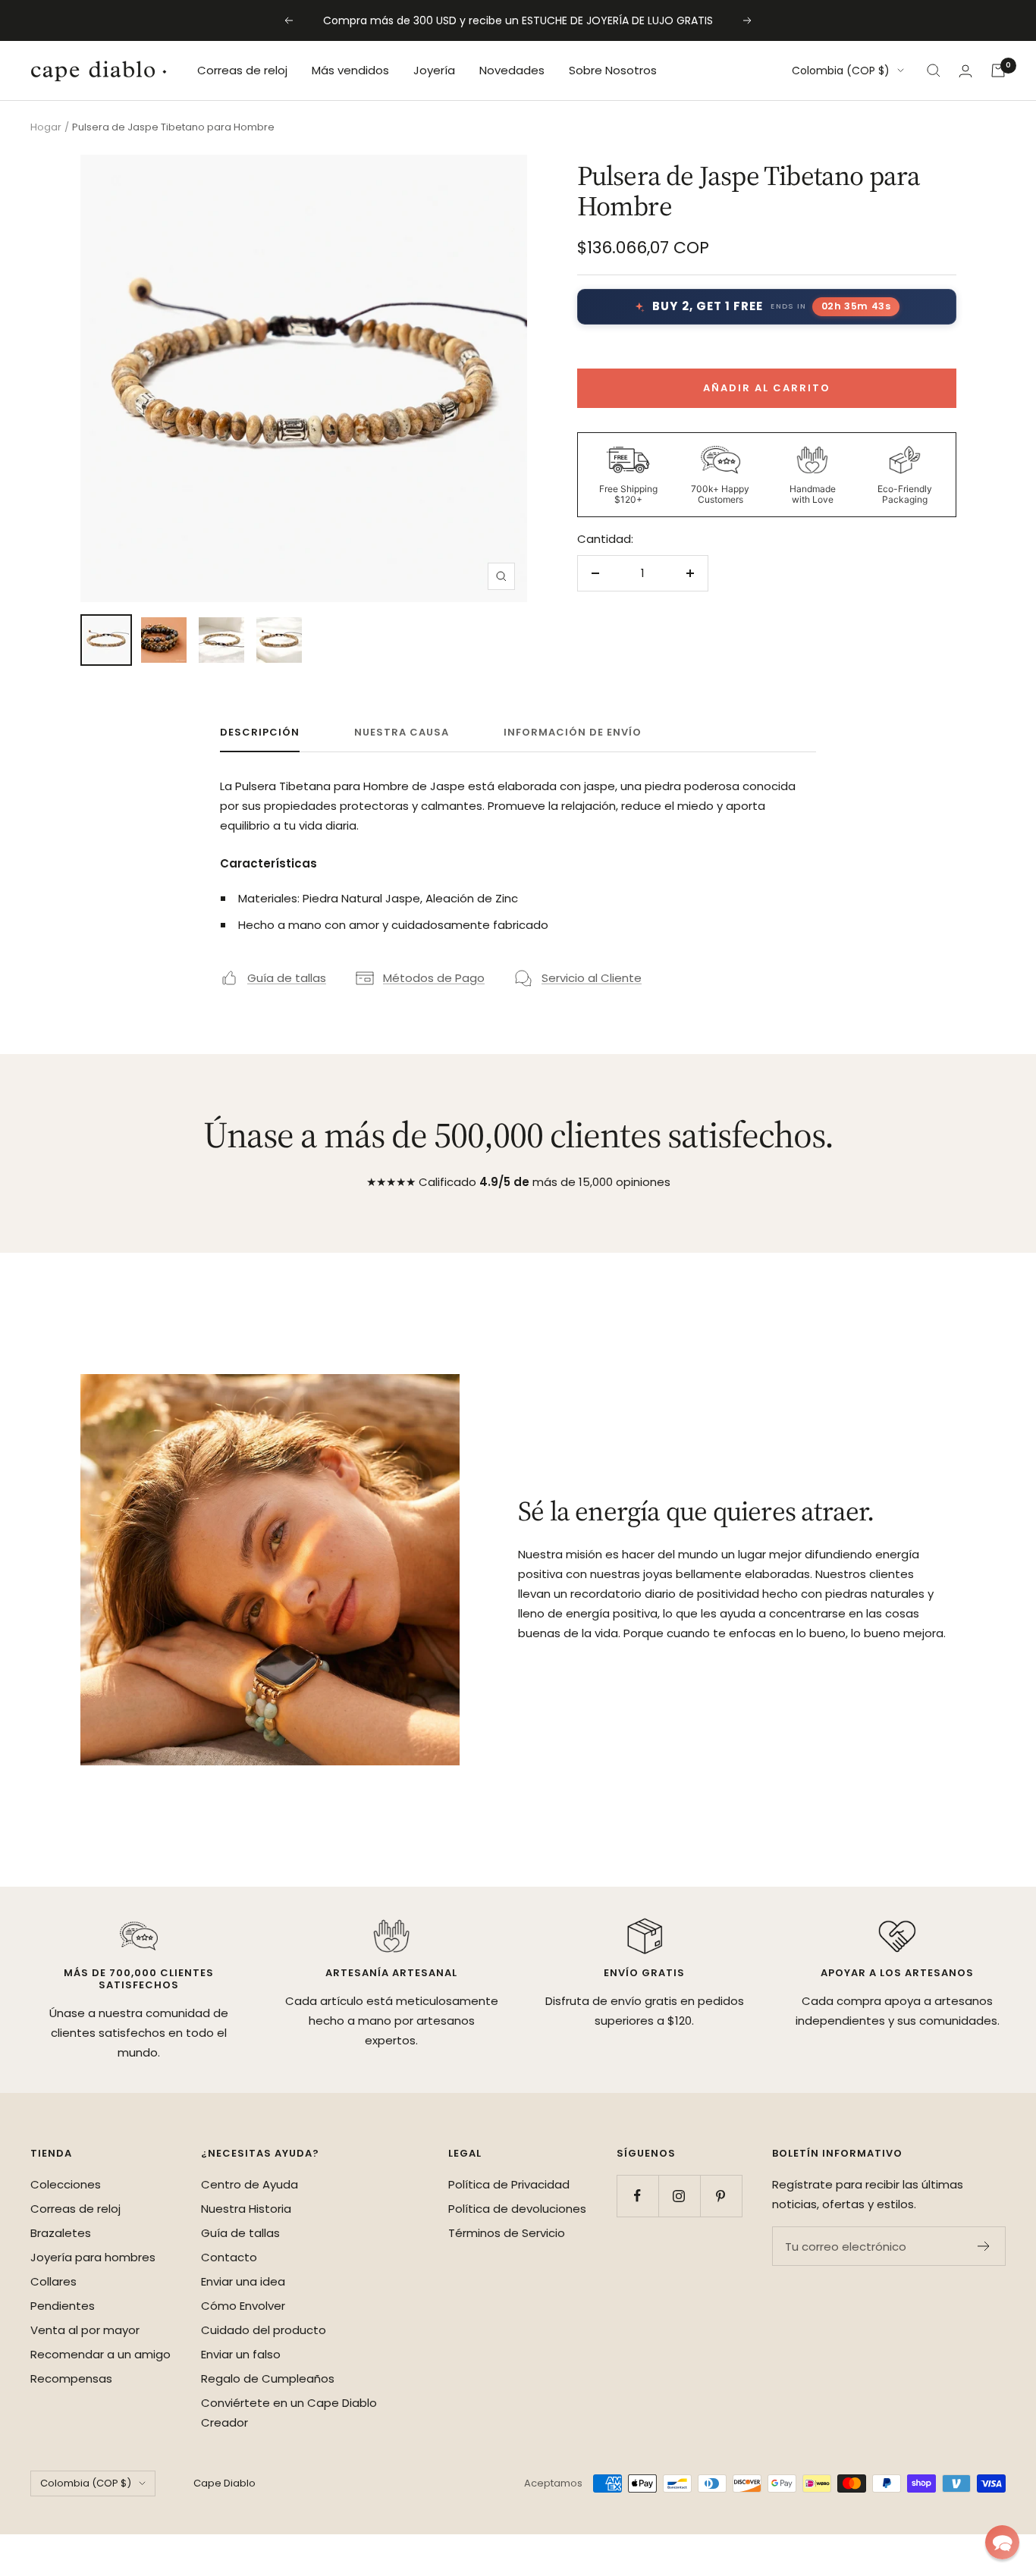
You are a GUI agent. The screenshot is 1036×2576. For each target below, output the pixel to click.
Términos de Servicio (507, 2233)
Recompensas (71, 2378)
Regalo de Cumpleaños (268, 2378)
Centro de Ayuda (250, 2184)
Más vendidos (350, 70)
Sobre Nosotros (613, 70)
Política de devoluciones (517, 2209)
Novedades (512, 70)
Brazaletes (61, 2233)
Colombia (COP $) (841, 71)
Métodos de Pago (434, 978)
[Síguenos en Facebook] (637, 2196)
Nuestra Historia (246, 2209)
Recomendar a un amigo (100, 2354)
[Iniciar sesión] (965, 71)
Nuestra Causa (402, 733)
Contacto (229, 2257)
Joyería (434, 70)
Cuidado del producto (264, 2330)
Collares (53, 2281)
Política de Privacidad (509, 2184)
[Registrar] (984, 2246)
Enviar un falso (241, 2354)
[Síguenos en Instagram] (679, 2196)
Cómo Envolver (243, 2306)
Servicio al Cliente (592, 978)
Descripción (260, 733)
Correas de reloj (242, 70)
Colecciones (66, 2184)
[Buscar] (934, 71)
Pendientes (63, 2306)
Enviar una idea (243, 2281)
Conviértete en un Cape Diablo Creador (289, 2413)
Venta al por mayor (85, 2330)
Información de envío (573, 733)
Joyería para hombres (93, 2257)
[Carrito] (998, 71)
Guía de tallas (287, 978)
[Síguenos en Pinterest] (721, 2196)
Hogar (46, 127)
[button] (1002, 2542)
